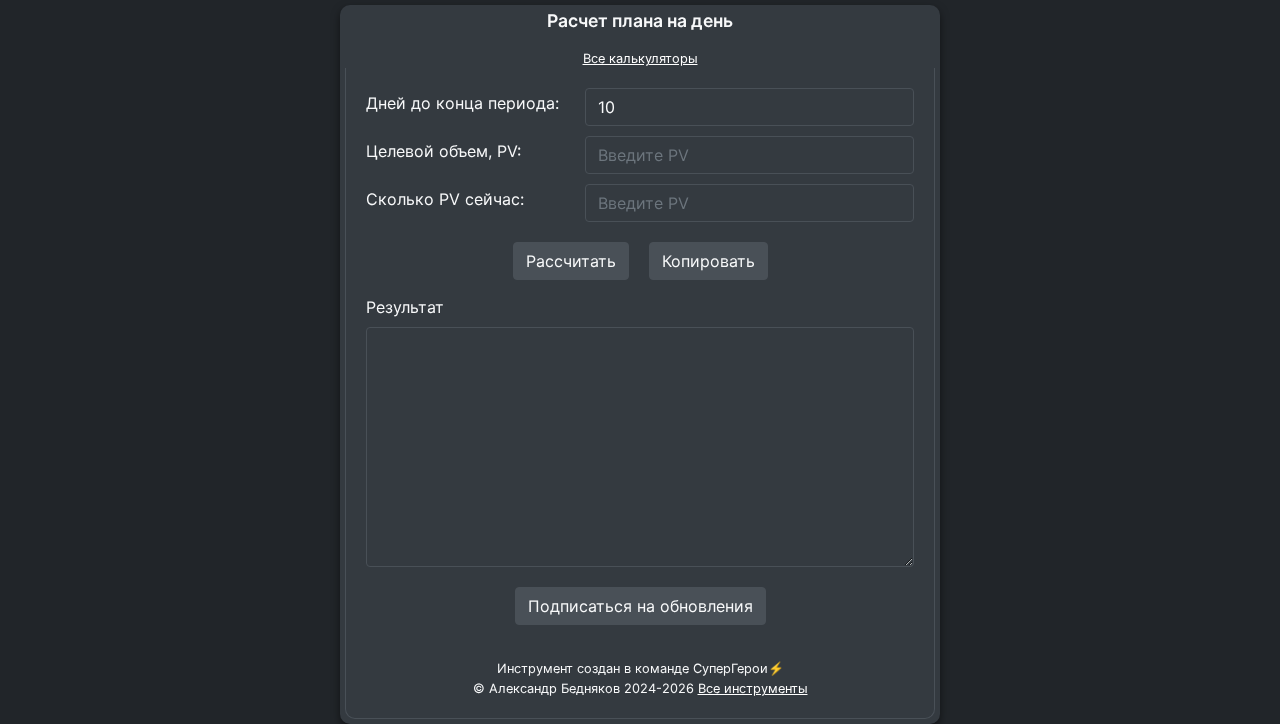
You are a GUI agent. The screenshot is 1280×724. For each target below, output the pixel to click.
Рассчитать (571, 261)
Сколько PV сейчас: (445, 199)
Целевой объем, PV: (443, 151)
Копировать (708, 261)
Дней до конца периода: (462, 103)
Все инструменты (753, 688)
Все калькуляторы (640, 58)
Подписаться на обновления (640, 606)
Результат (405, 307)
